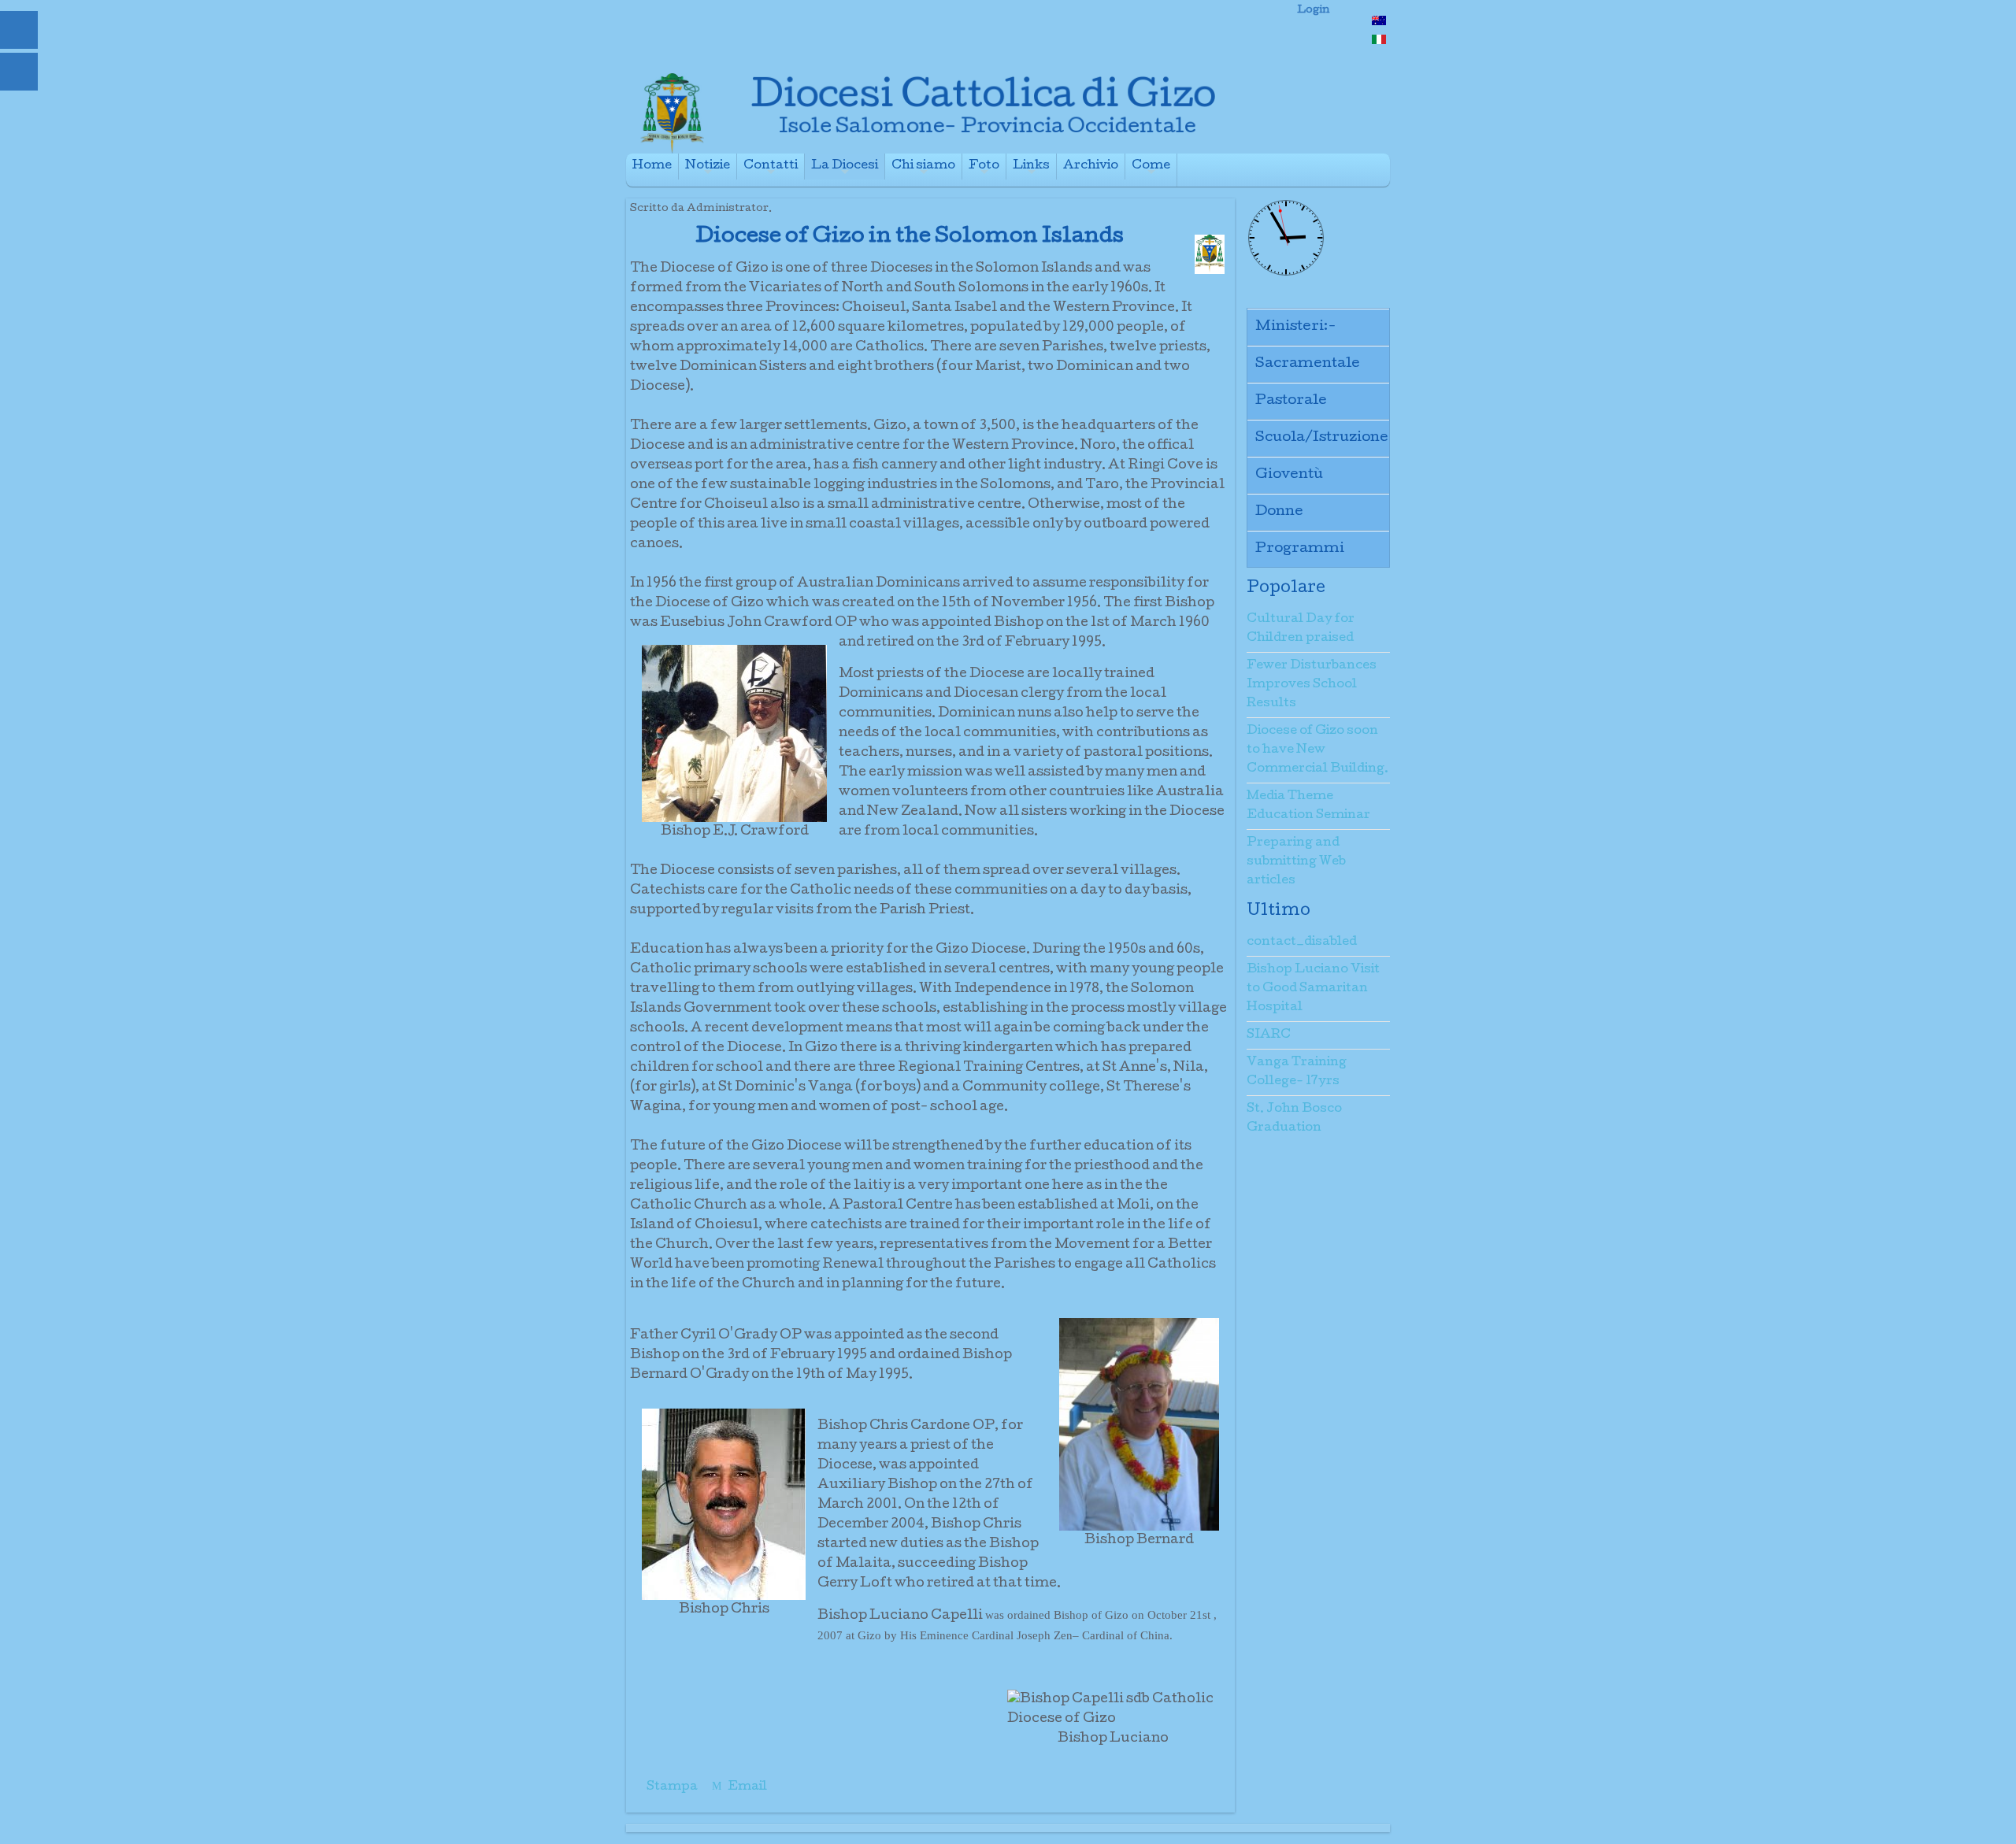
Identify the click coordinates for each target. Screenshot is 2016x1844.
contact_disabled (1302, 942)
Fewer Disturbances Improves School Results (1312, 685)
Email (746, 1787)
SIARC (1269, 1035)
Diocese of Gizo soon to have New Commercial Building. (1317, 750)
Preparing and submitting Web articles (1296, 862)
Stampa (672, 1787)
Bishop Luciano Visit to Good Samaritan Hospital (1313, 989)
